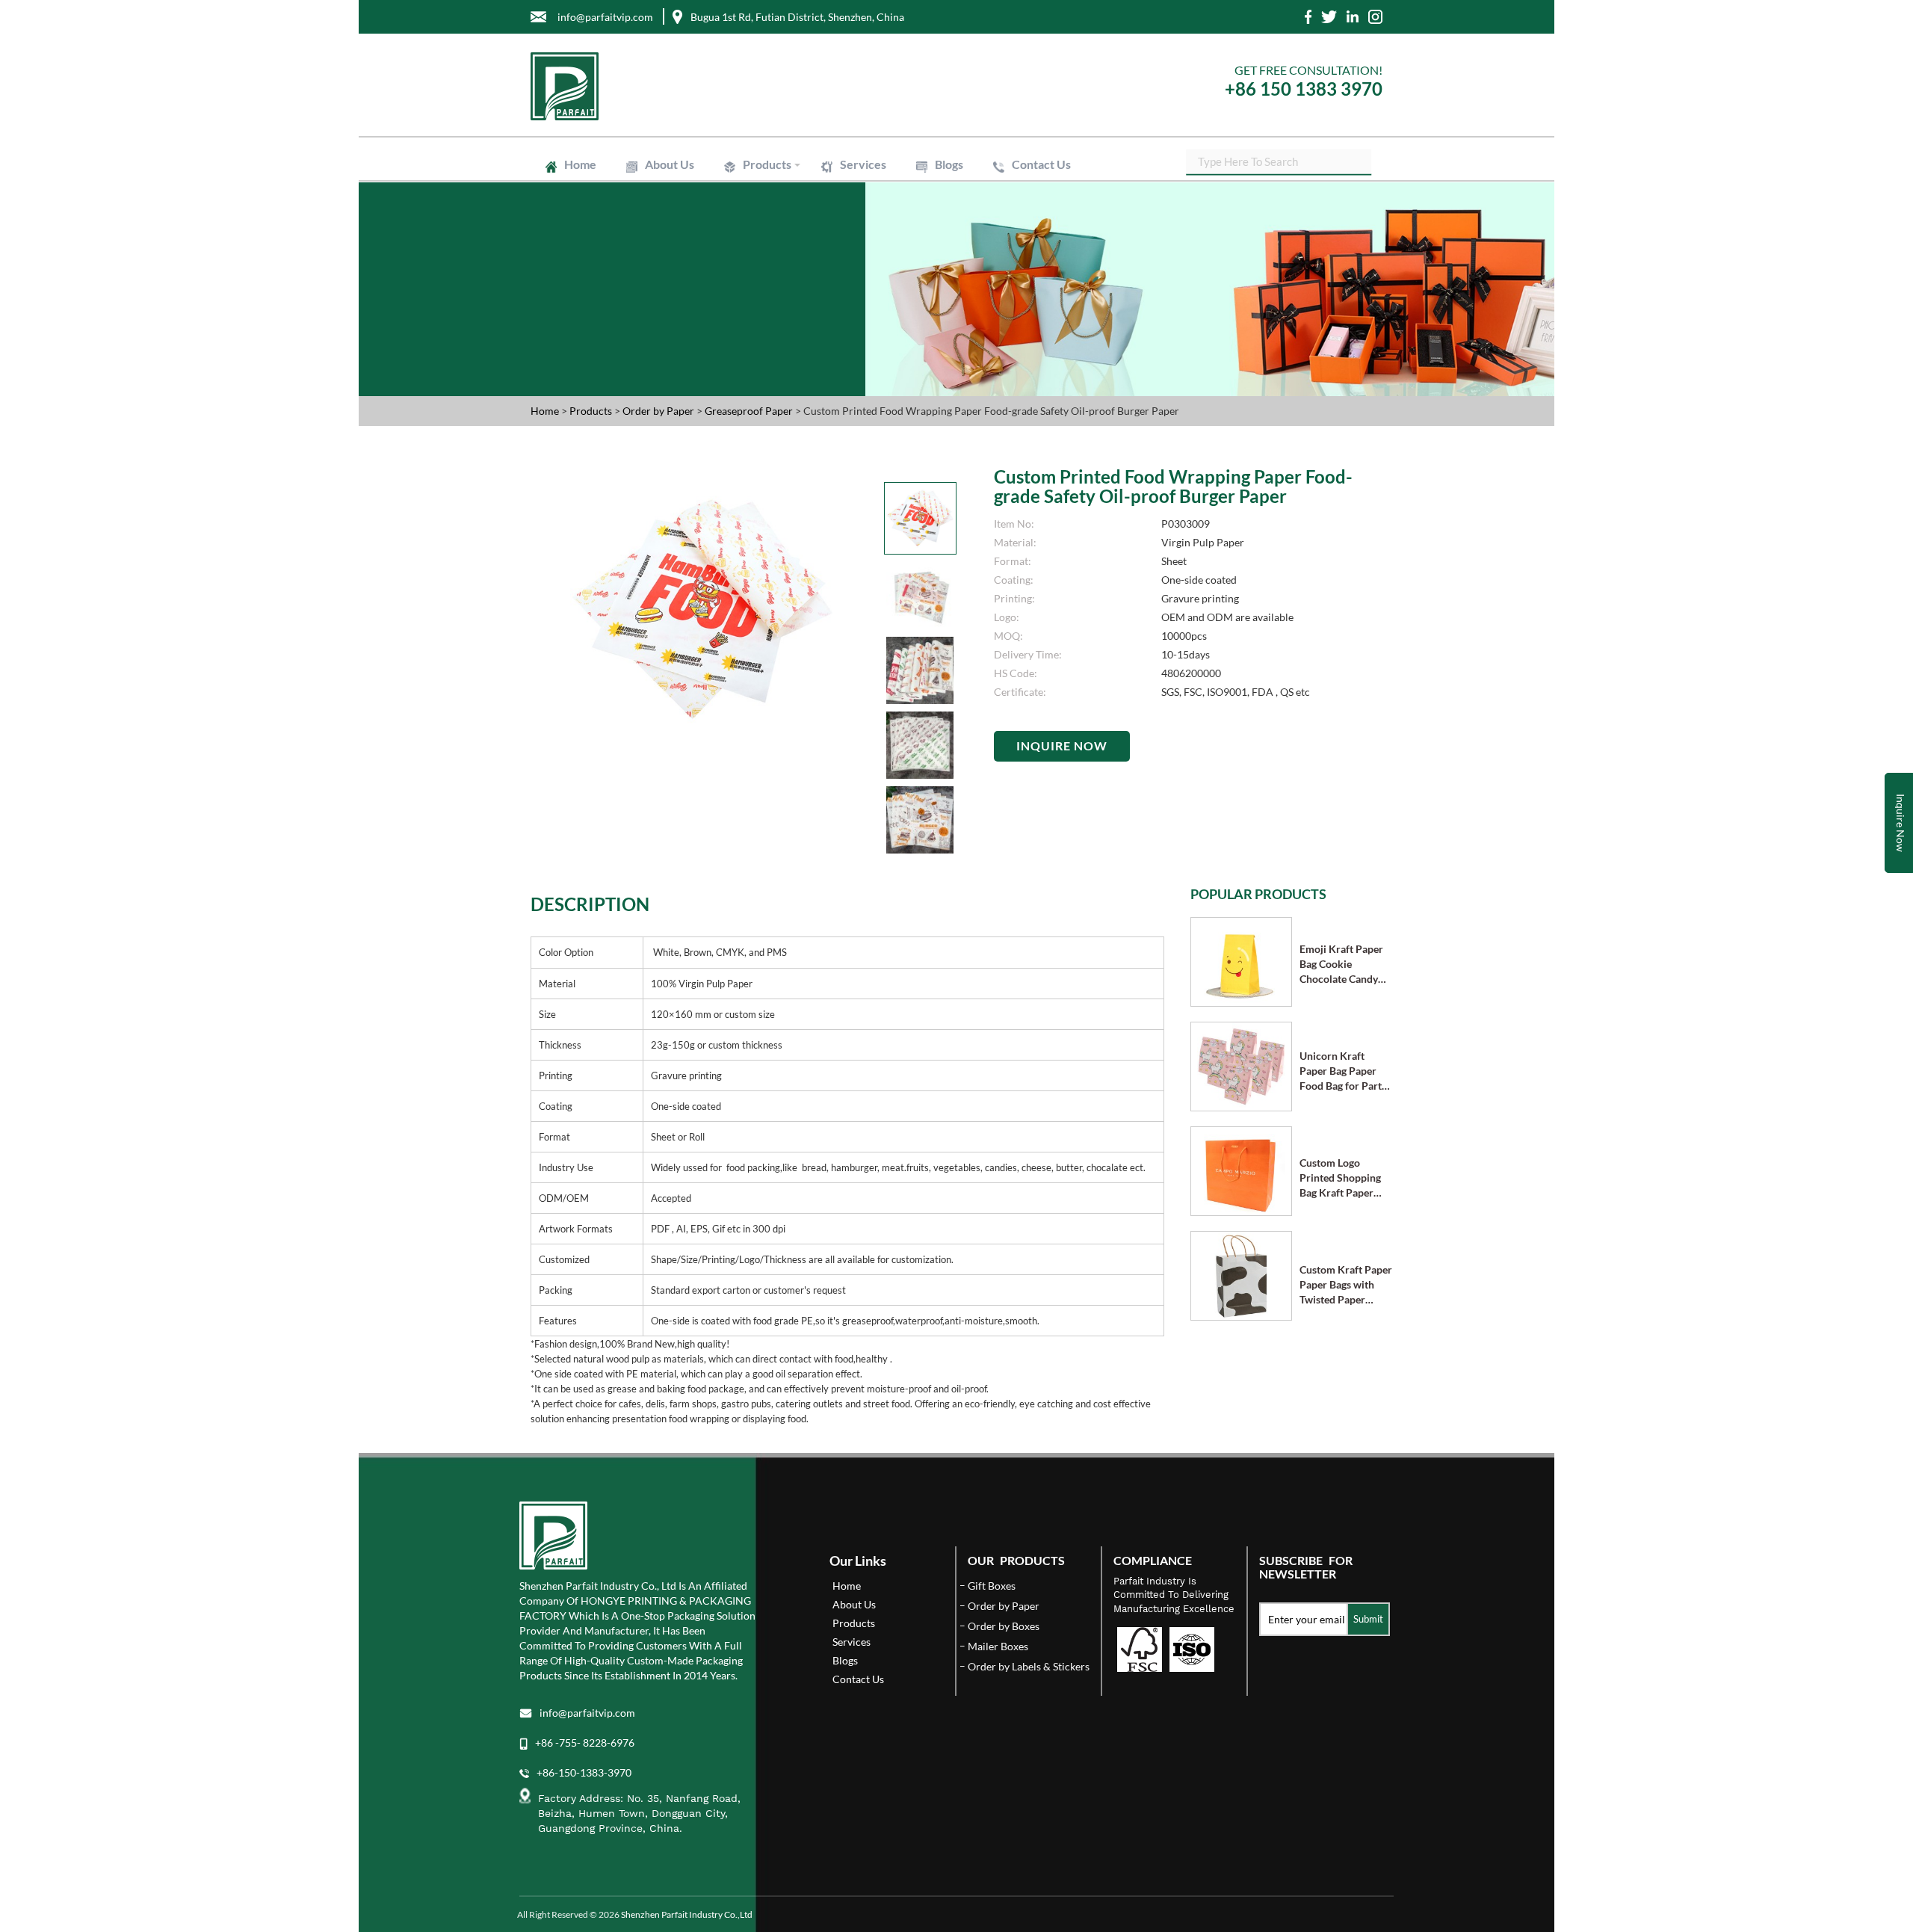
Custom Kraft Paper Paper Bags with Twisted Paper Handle (1346, 1285)
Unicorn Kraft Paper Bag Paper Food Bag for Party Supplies (1343, 1071)
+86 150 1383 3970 (1304, 89)
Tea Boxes (765, 203)
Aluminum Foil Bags (866, 224)
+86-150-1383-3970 (584, 1772)
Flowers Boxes (869, 197)
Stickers (821, 266)
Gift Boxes (765, 190)
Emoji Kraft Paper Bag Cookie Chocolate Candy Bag (1341, 965)
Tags (882, 266)
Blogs (949, 164)
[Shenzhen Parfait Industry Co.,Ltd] (738, 86)
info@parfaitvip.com (587, 1713)
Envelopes (970, 217)
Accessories (1010, 203)
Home (580, 164)
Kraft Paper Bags (779, 217)
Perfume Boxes (1041, 190)
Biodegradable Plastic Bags (948, 230)
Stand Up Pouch (975, 224)
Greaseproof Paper (1071, 251)
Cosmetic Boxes (940, 190)
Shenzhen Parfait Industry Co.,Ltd (687, 1914)
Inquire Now (1062, 746)
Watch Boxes (1067, 197)
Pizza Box (841, 203)
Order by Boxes (1004, 1626)
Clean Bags (767, 224)
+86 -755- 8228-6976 (585, 1743)
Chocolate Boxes (970, 197)
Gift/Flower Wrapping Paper (936, 251)
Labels (757, 266)
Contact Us (1041, 164)
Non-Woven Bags (1077, 230)
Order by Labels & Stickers (1029, 1666)
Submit (1368, 1619)
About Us (670, 164)
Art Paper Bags (882, 217)
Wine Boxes (847, 190)
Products (767, 164)
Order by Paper (659, 411)
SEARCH (1360, 160)
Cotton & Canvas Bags (791, 237)
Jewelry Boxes (774, 197)
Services (863, 164)
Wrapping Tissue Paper (792, 251)
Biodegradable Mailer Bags (800, 230)
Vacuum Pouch (1074, 224)
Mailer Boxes (923, 203)
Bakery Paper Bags (1067, 217)
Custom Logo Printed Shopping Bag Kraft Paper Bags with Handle (1340, 1178)
